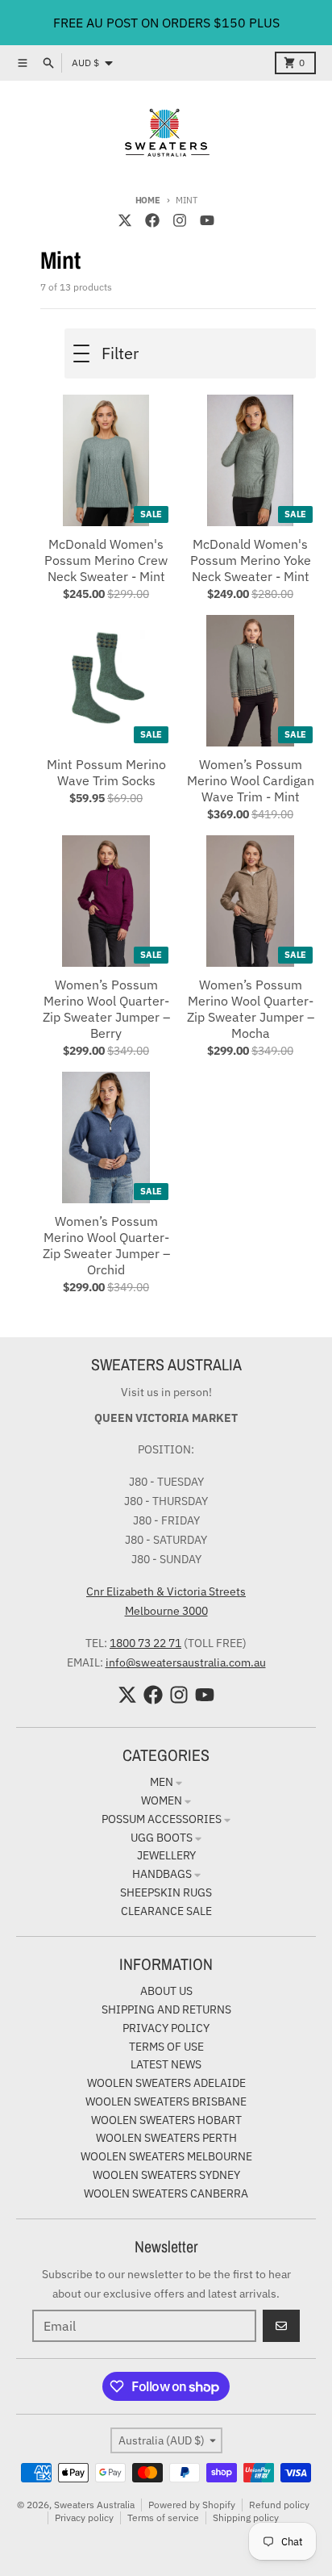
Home (148, 200)
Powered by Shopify (192, 2505)
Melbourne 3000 (166, 1611)
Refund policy (279, 2505)
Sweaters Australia (94, 2505)
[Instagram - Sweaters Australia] (180, 220)
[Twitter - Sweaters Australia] (125, 220)
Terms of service (163, 2517)
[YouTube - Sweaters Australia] (207, 220)
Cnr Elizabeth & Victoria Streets (166, 1591)
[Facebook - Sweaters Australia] (152, 220)
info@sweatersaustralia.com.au (186, 1662)
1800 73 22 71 (145, 1643)
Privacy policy (84, 2517)
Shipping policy (246, 2517)
